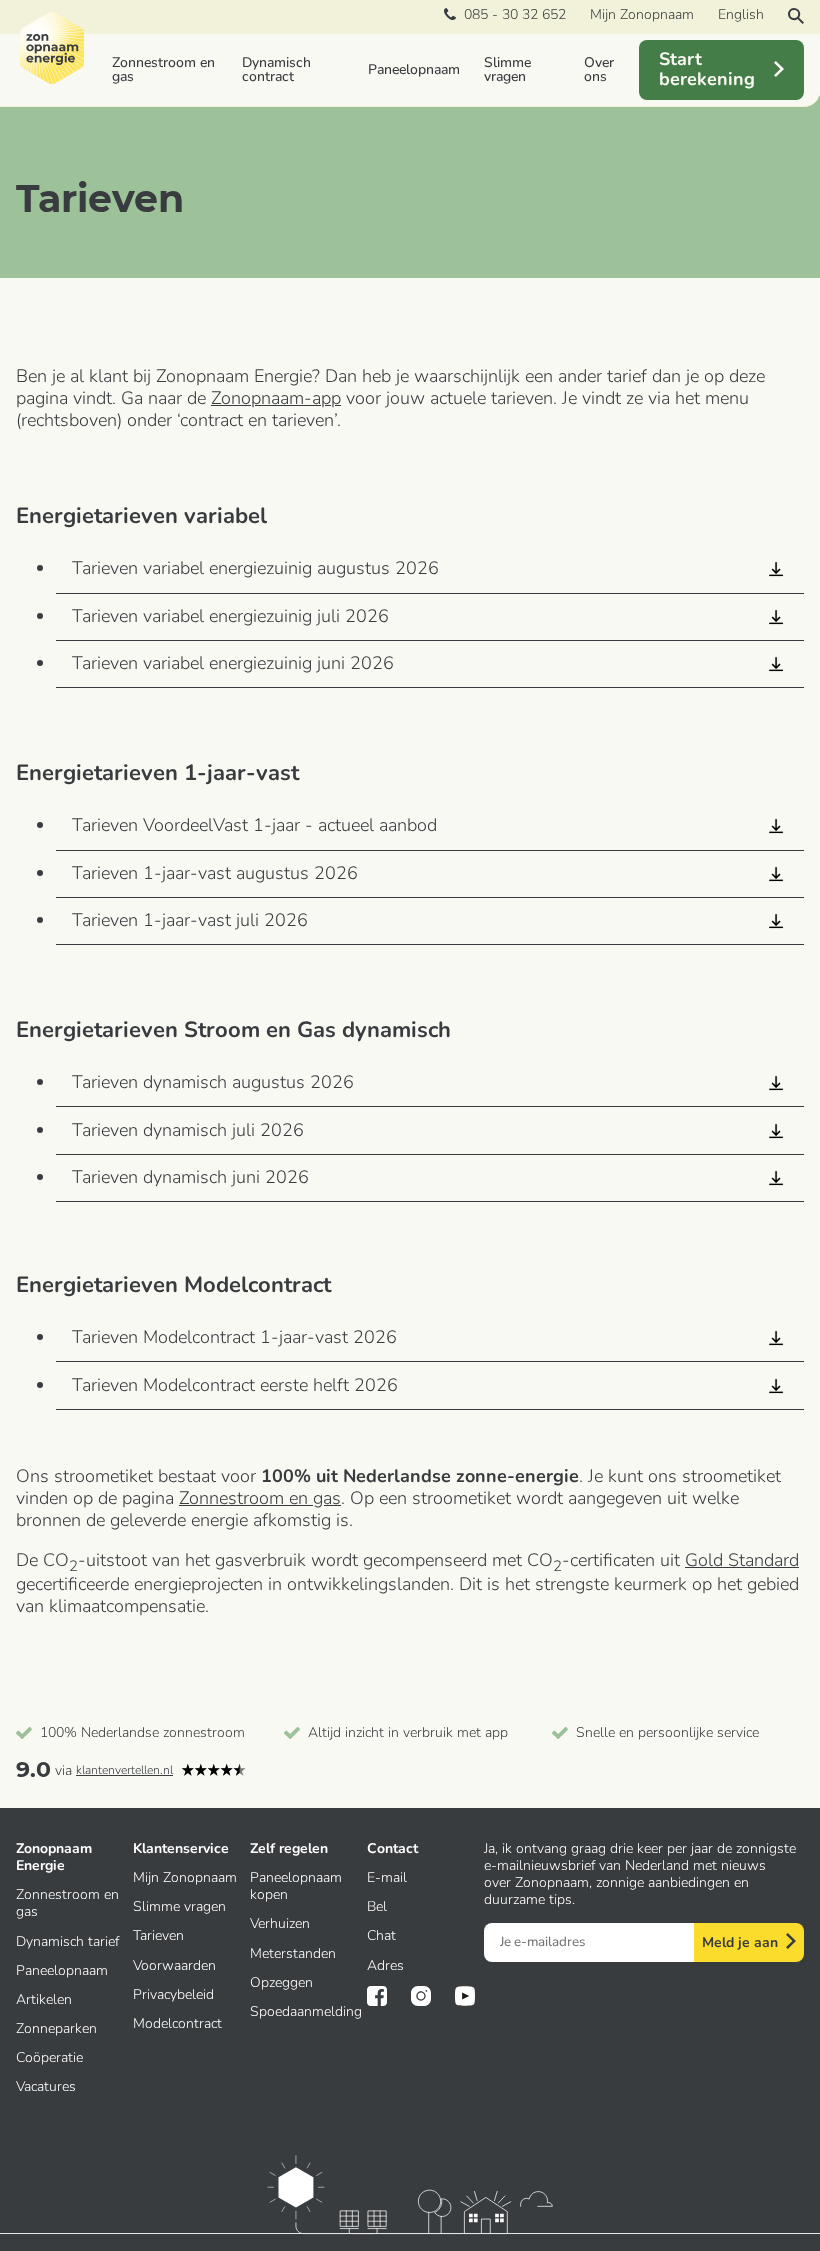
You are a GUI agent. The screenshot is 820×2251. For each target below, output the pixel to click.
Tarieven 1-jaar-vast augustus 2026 (215, 873)
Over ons (599, 69)
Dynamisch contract (276, 69)
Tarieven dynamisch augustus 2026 (213, 1082)
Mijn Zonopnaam (642, 14)
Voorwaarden (174, 1965)
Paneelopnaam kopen (296, 1886)
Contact (392, 1848)
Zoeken (796, 16)
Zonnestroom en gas (163, 69)
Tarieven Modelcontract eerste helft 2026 (235, 1385)
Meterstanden (293, 1953)
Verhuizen (280, 1923)
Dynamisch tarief (67, 1941)
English (741, 14)
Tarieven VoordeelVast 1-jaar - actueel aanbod (254, 825)
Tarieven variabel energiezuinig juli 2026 (230, 616)
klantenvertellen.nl (124, 1770)
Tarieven (158, 1935)
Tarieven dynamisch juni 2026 (190, 1177)
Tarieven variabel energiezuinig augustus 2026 (255, 568)
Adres (385, 1965)
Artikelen (44, 1999)
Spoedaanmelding (306, 2011)
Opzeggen (281, 1982)
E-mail (387, 1877)
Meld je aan (740, 1942)
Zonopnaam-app (276, 398)
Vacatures (46, 2086)
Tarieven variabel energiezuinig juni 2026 (233, 663)
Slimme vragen (507, 69)
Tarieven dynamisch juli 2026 (188, 1130)
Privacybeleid (173, 1994)
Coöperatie (49, 2057)
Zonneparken (56, 2028)
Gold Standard (742, 1560)
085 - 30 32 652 (511, 15)
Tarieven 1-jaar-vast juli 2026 (190, 920)
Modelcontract (177, 2023)
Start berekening (707, 69)
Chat (381, 1935)
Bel (377, 1906)
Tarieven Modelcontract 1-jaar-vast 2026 (237, 1337)
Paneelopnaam (414, 69)
